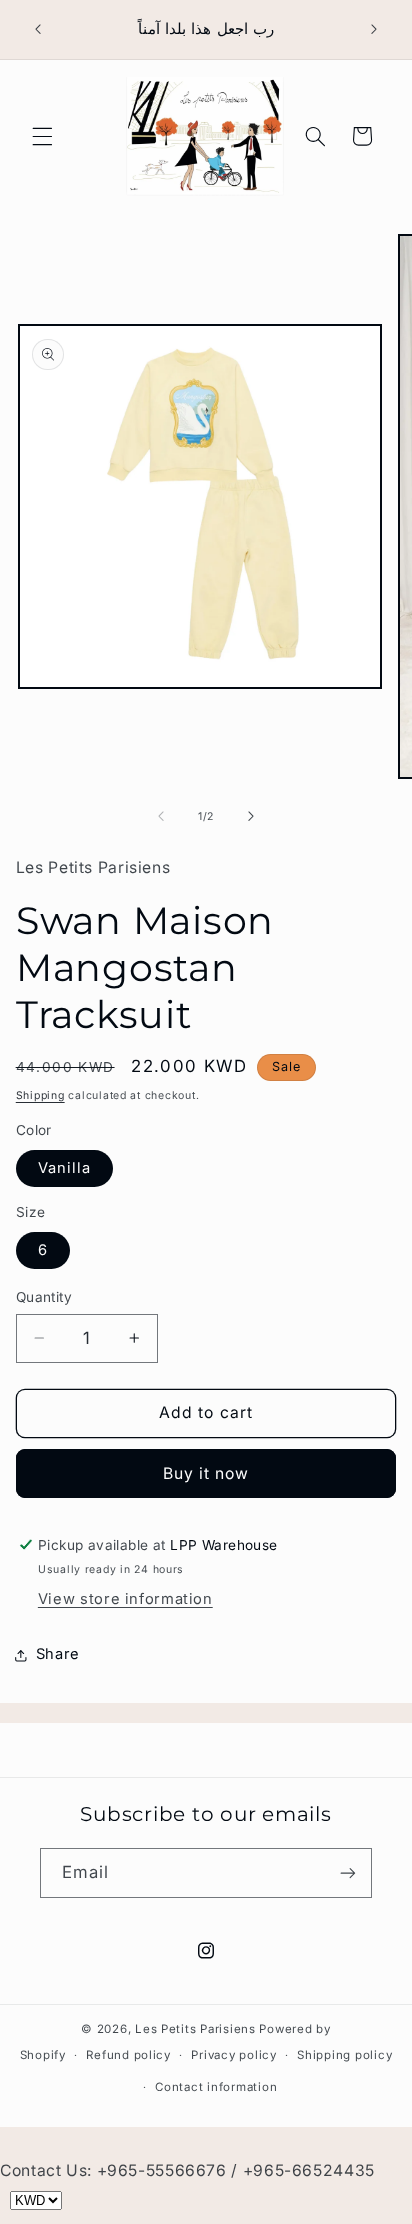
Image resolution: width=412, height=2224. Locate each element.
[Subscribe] (348, 1872)
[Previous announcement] (38, 29)
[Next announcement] (374, 29)
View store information (125, 1599)
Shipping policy (344, 2055)
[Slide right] (251, 817)
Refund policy (128, 2055)
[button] (42, 136)
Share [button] (58, 1654)
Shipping (40, 1095)
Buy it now (206, 1473)
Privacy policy (233, 2055)
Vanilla (64, 1168)
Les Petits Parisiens (195, 2029)
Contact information (216, 2087)
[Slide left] (161, 817)
